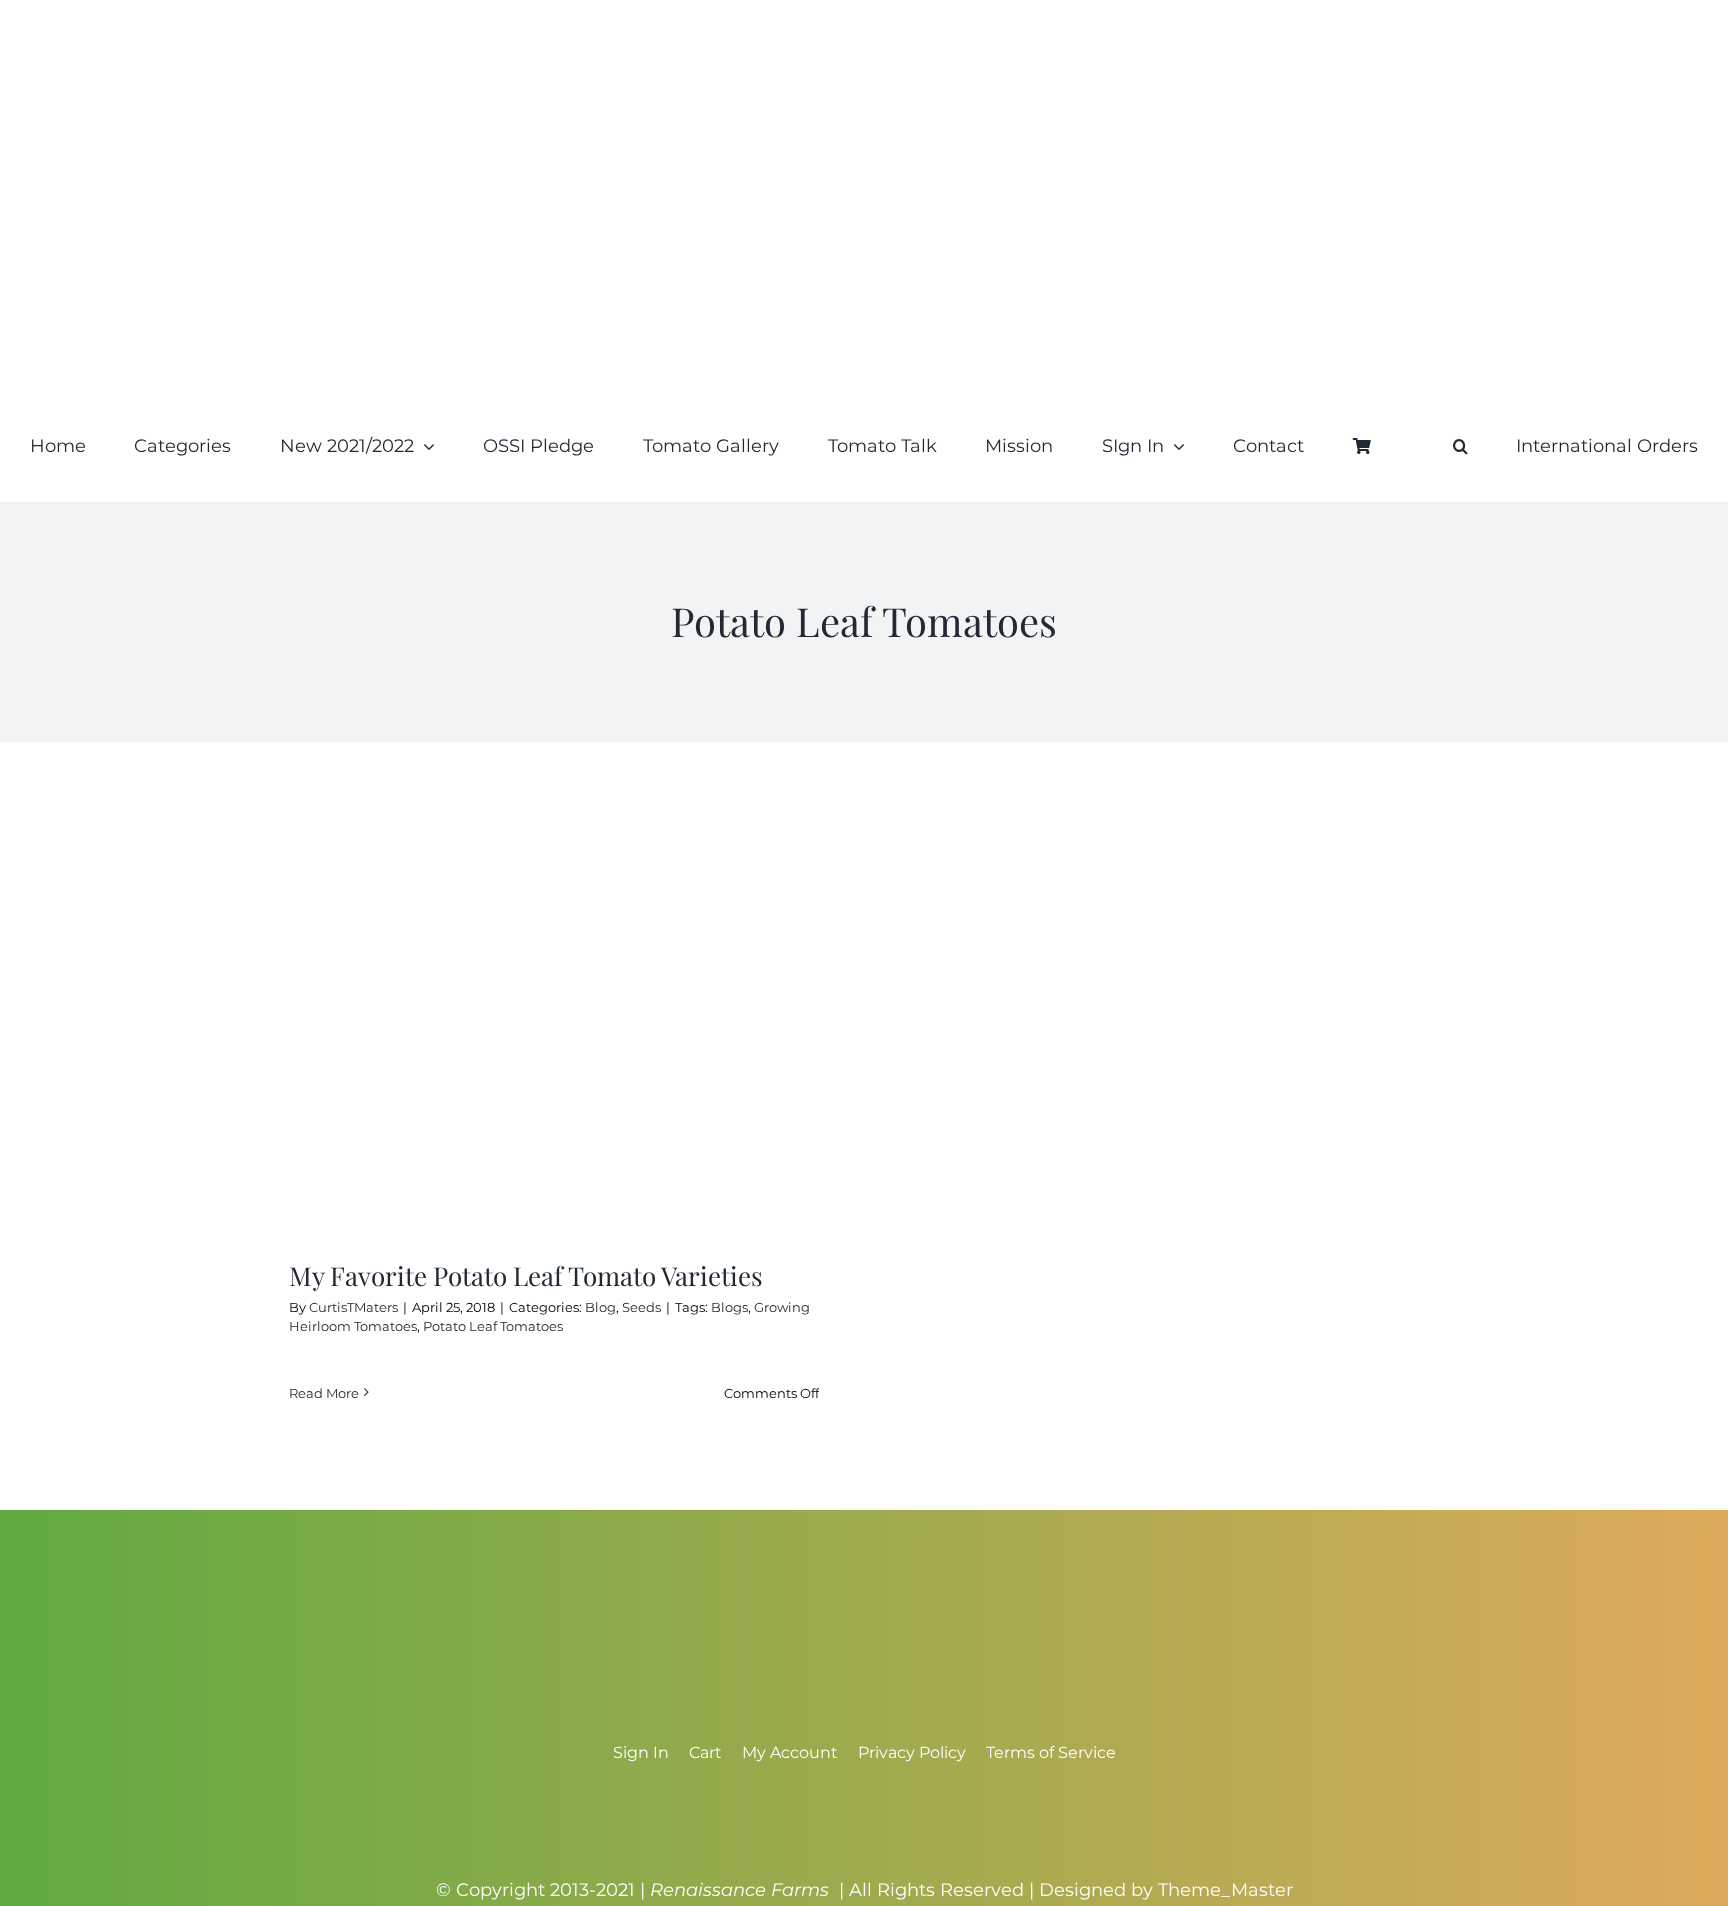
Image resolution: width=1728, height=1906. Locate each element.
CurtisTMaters (353, 1307)
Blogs (729, 1307)
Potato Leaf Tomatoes (493, 1326)
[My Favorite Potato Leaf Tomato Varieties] (554, 1015)
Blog (600, 1307)
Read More (324, 1393)
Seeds (641, 1307)
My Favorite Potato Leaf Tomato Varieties (526, 1275)
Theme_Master (1225, 1890)
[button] (1460, 446)
